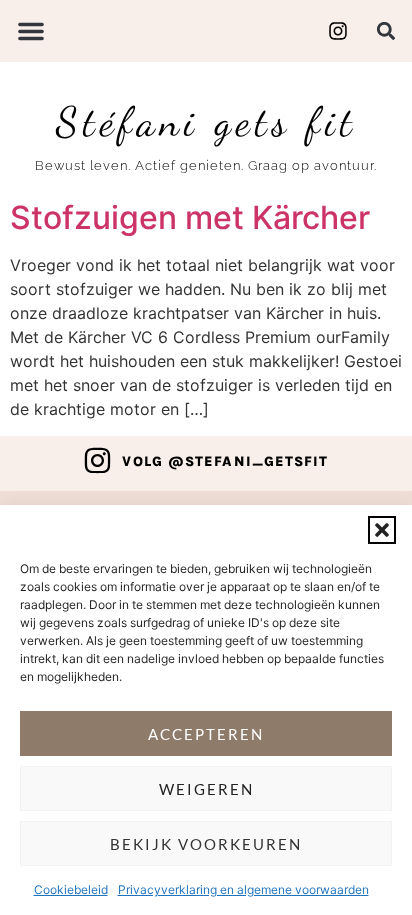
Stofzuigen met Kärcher (190, 217)
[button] (382, 530)
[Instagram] (97, 460)
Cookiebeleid (71, 889)
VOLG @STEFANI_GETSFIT (225, 461)
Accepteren (206, 734)
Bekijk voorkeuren (206, 844)
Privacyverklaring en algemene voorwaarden (243, 889)
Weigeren (206, 789)
